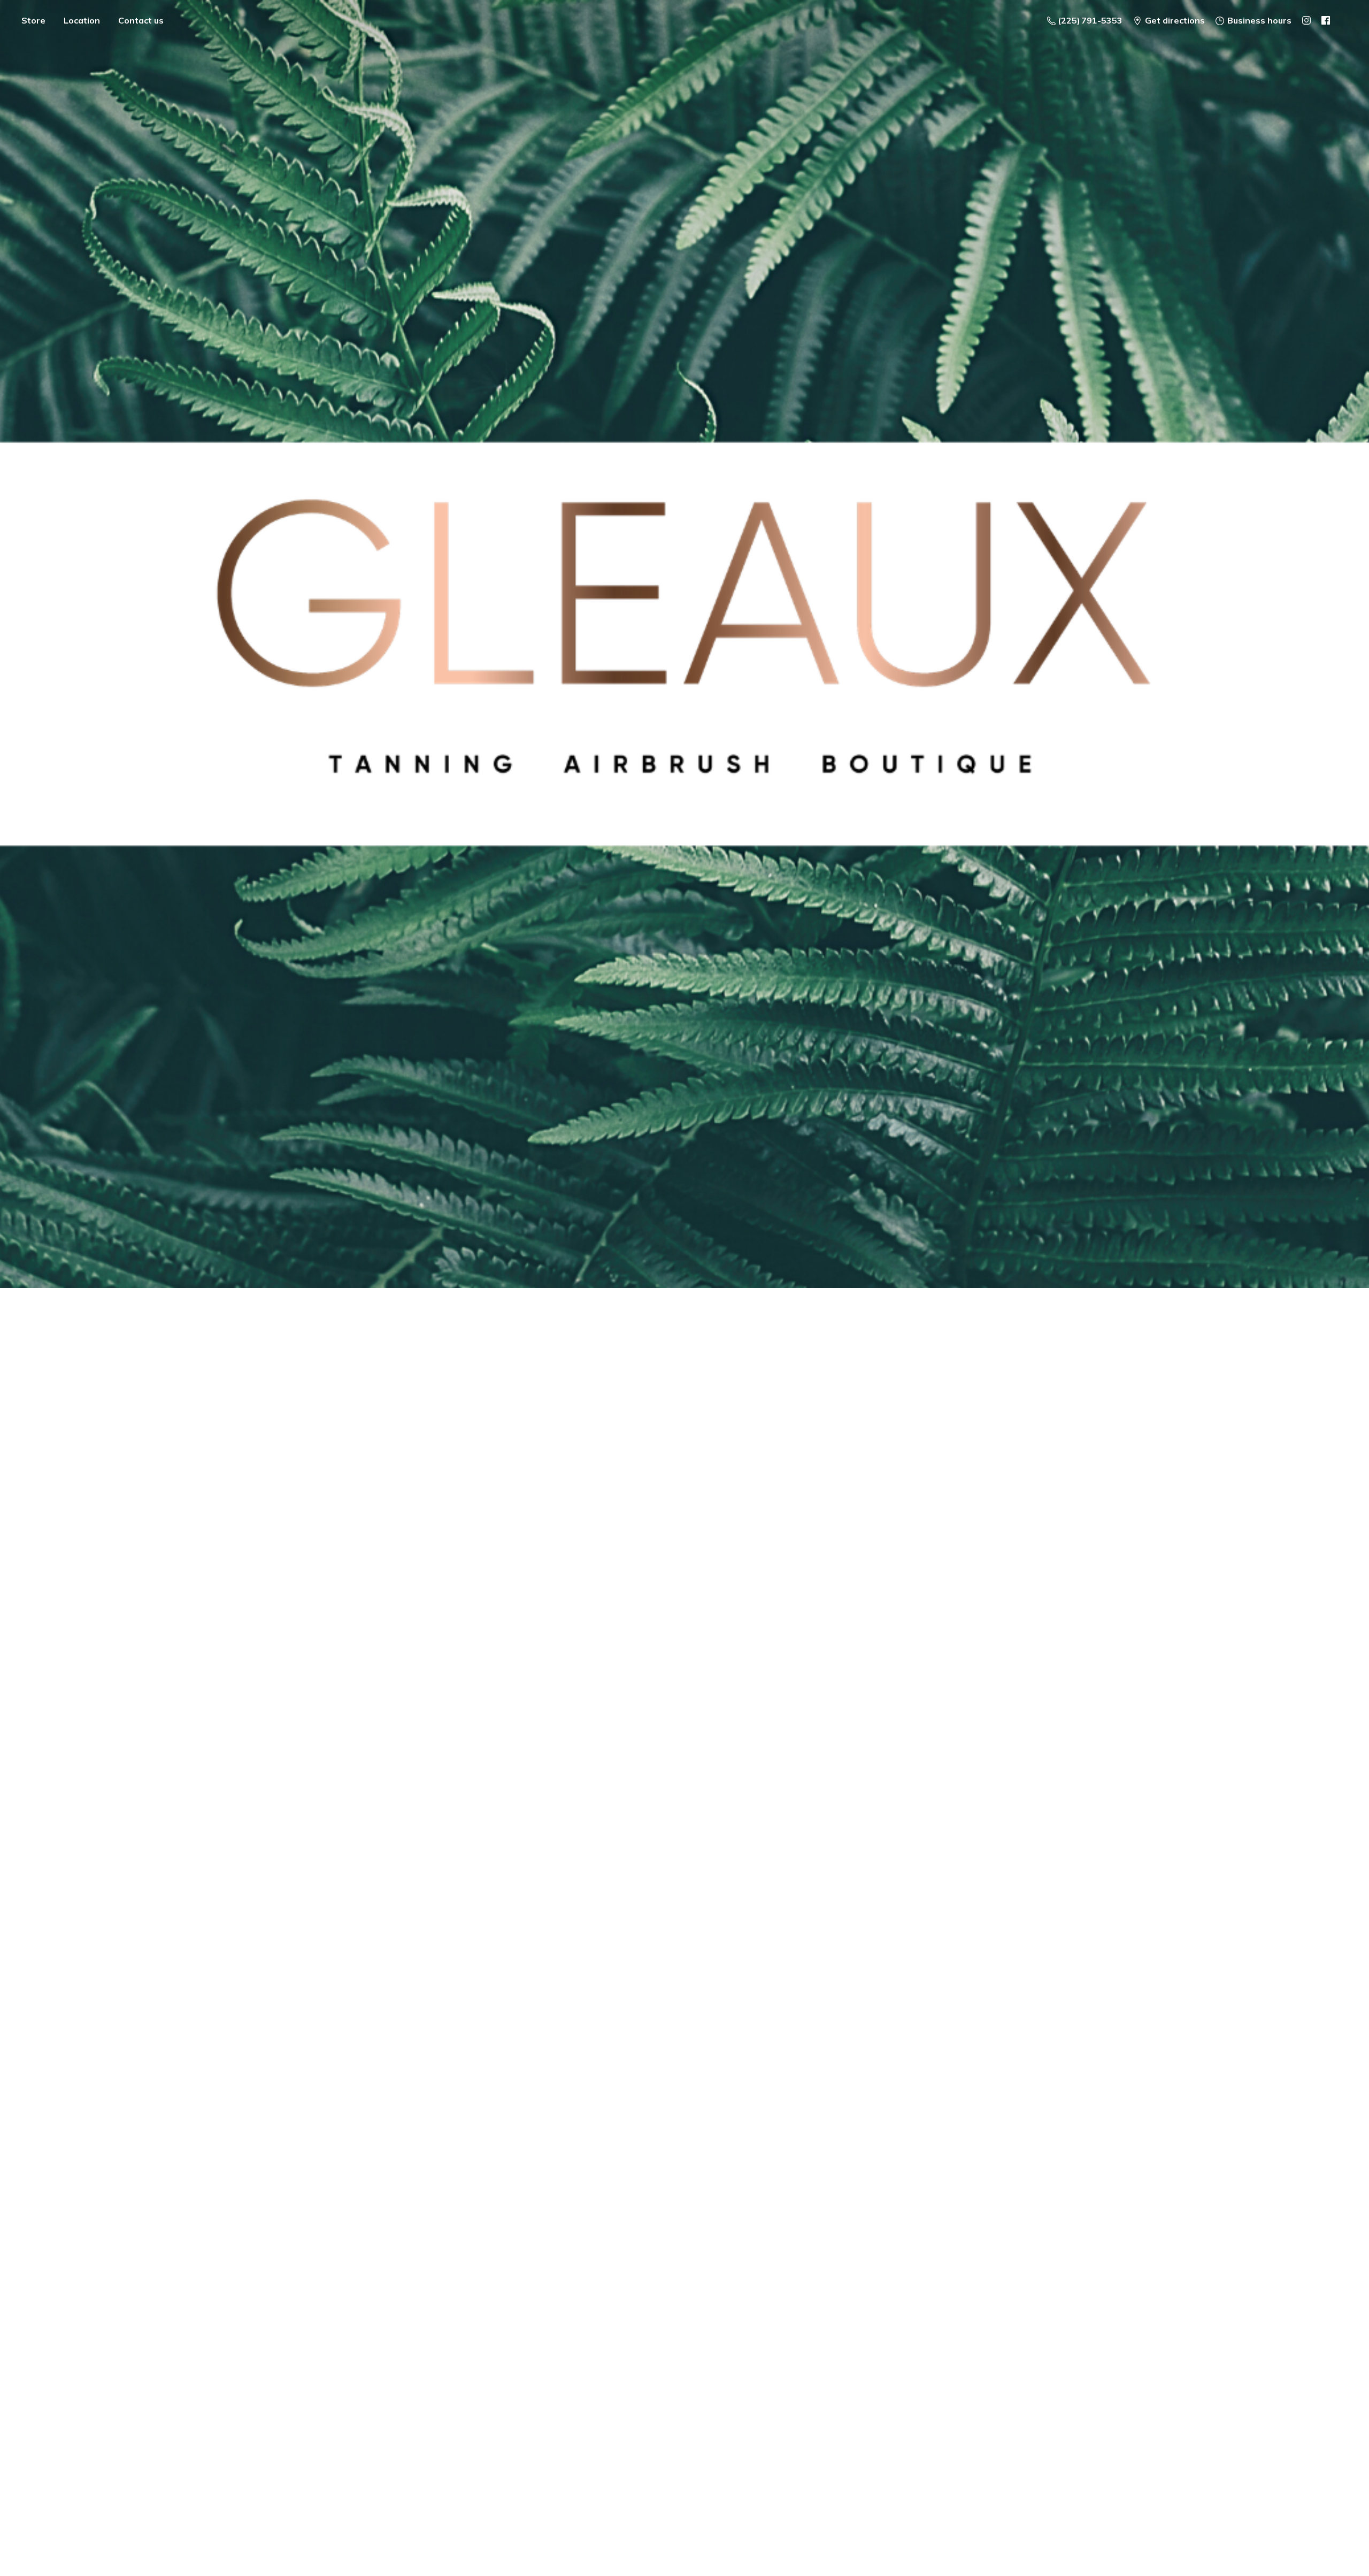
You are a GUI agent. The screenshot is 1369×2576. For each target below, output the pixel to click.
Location (82, 20)
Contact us (141, 20)
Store (33, 20)
